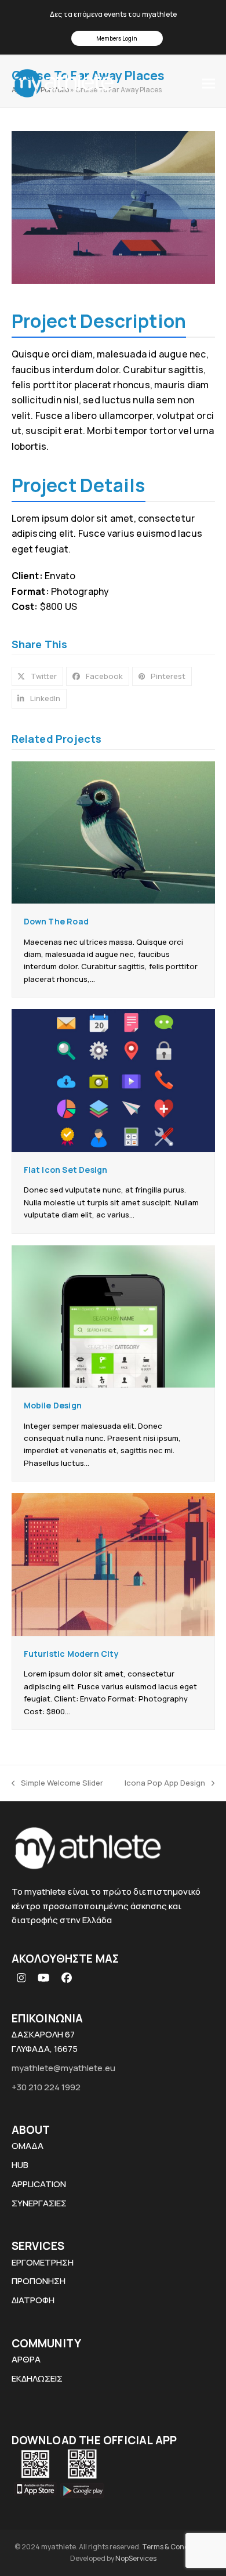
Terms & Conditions (175, 2547)
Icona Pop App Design (165, 1783)
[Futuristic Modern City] (113, 1564)
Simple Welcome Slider (57, 1783)
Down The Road (57, 921)
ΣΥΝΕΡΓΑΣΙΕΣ (39, 2203)
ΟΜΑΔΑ (28, 2146)
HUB (20, 2165)
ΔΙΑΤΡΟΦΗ (33, 2300)
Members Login (117, 38)
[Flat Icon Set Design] (113, 1080)
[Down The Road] (113, 832)
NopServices (136, 2558)
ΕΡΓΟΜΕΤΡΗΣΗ (43, 2262)
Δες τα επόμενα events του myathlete (113, 14)
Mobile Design (53, 1405)
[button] (209, 83)
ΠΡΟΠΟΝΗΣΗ (39, 2281)
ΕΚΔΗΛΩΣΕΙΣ (37, 2378)
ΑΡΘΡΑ (26, 2359)
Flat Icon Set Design (66, 1170)
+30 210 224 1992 (46, 2087)
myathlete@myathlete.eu (63, 2068)
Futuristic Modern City (71, 1654)
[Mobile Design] (113, 1316)
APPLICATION (39, 2184)
